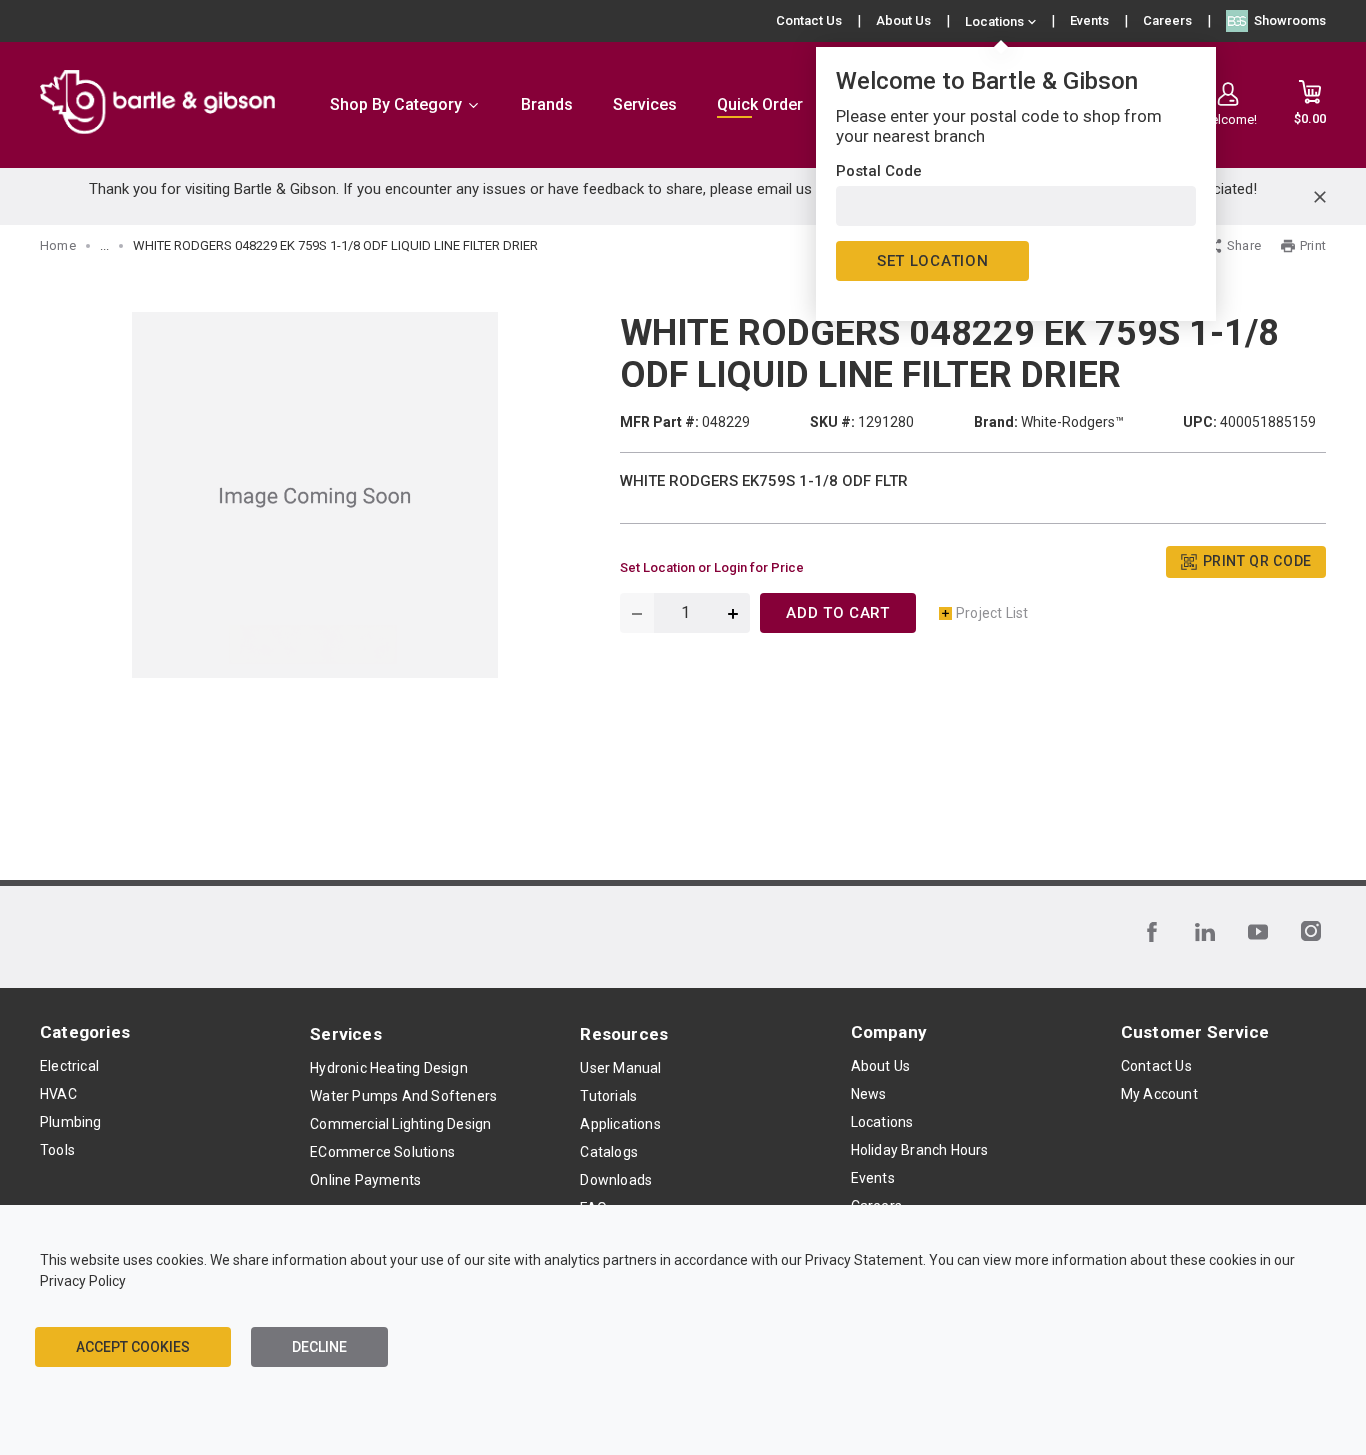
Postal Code (879, 171)
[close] (1320, 197)
